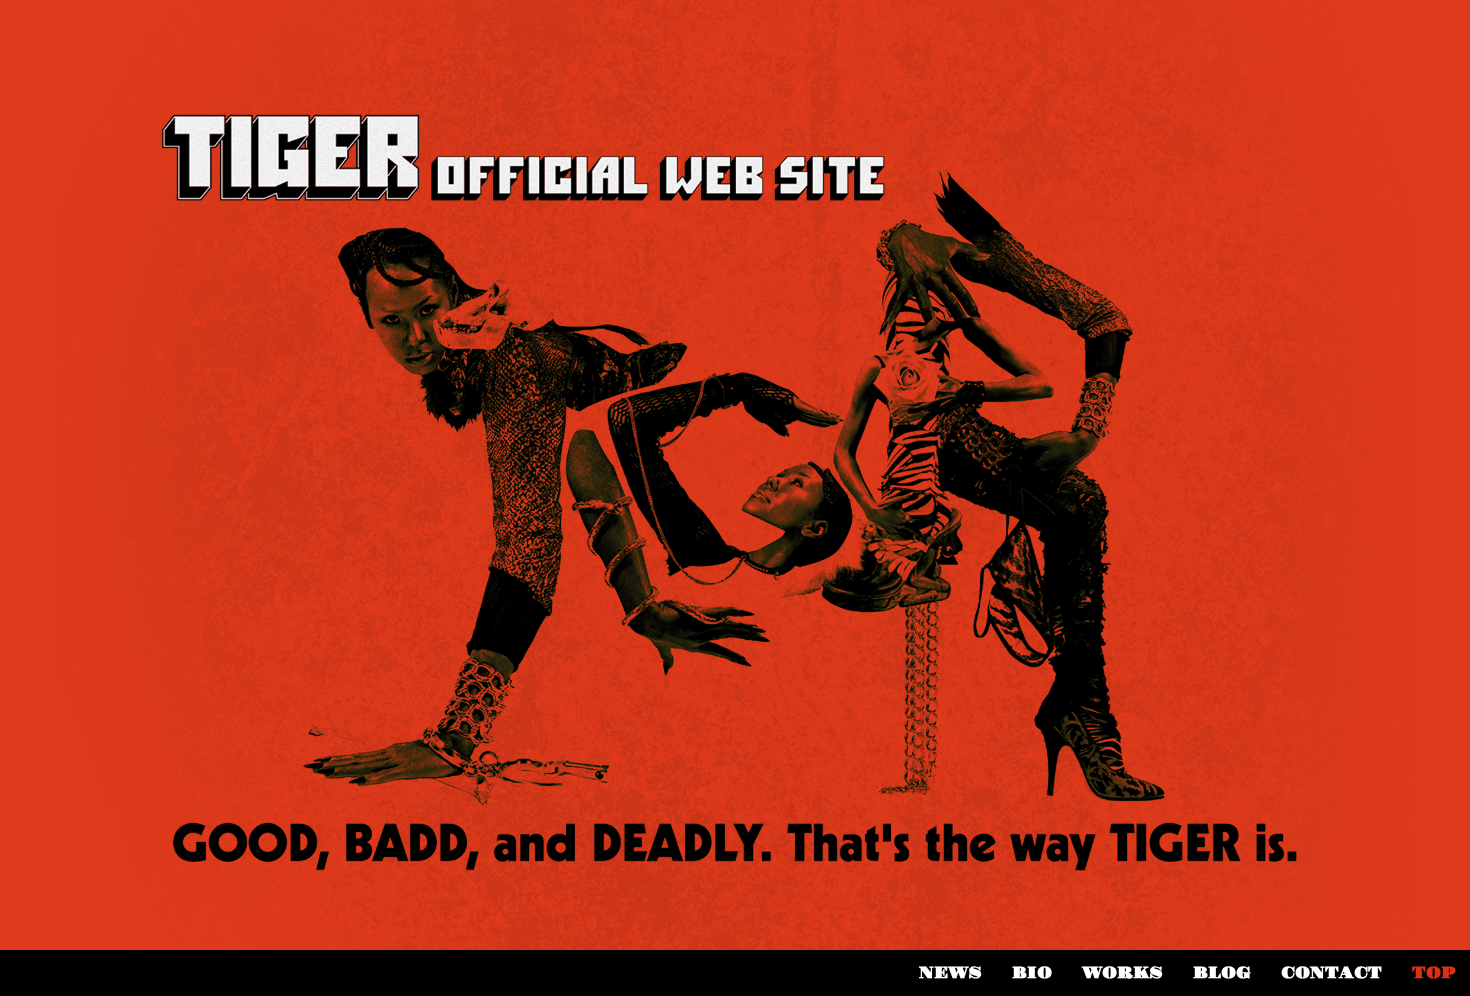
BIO (1032, 973)
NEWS (950, 973)
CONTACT (1331, 973)
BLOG (1222, 973)
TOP (1433, 973)
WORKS (1122, 973)
